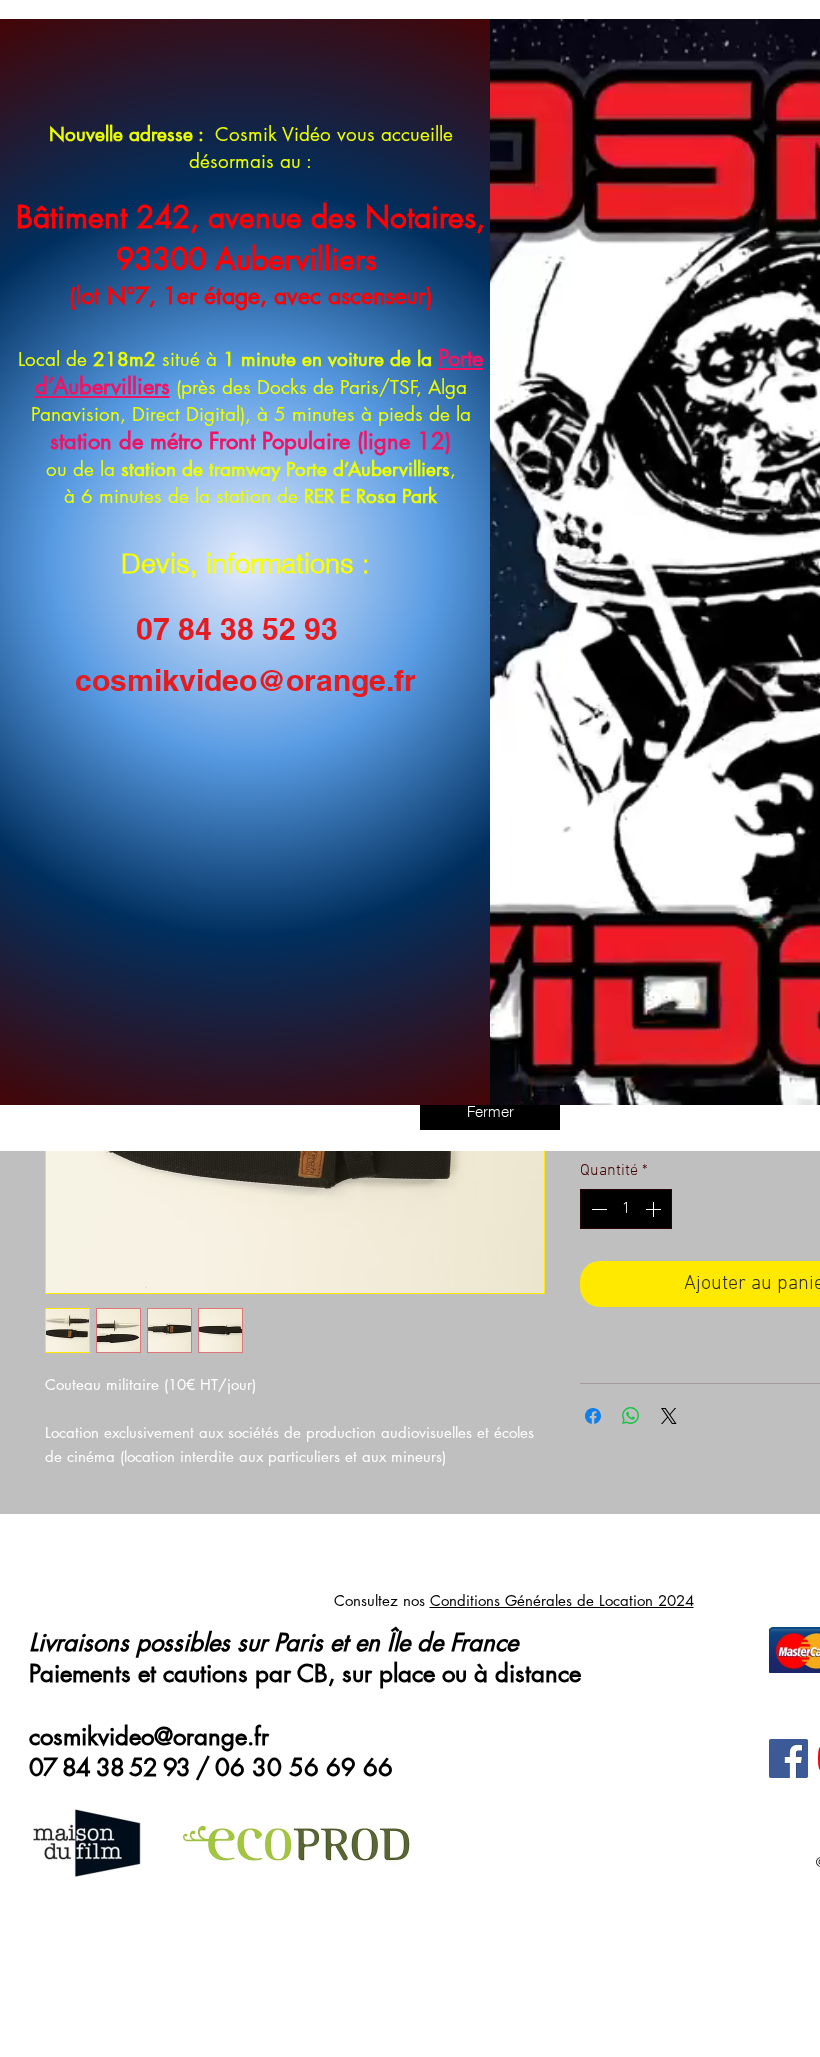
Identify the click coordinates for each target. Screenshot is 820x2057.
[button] (490, 1111)
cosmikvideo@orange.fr (245, 680)
